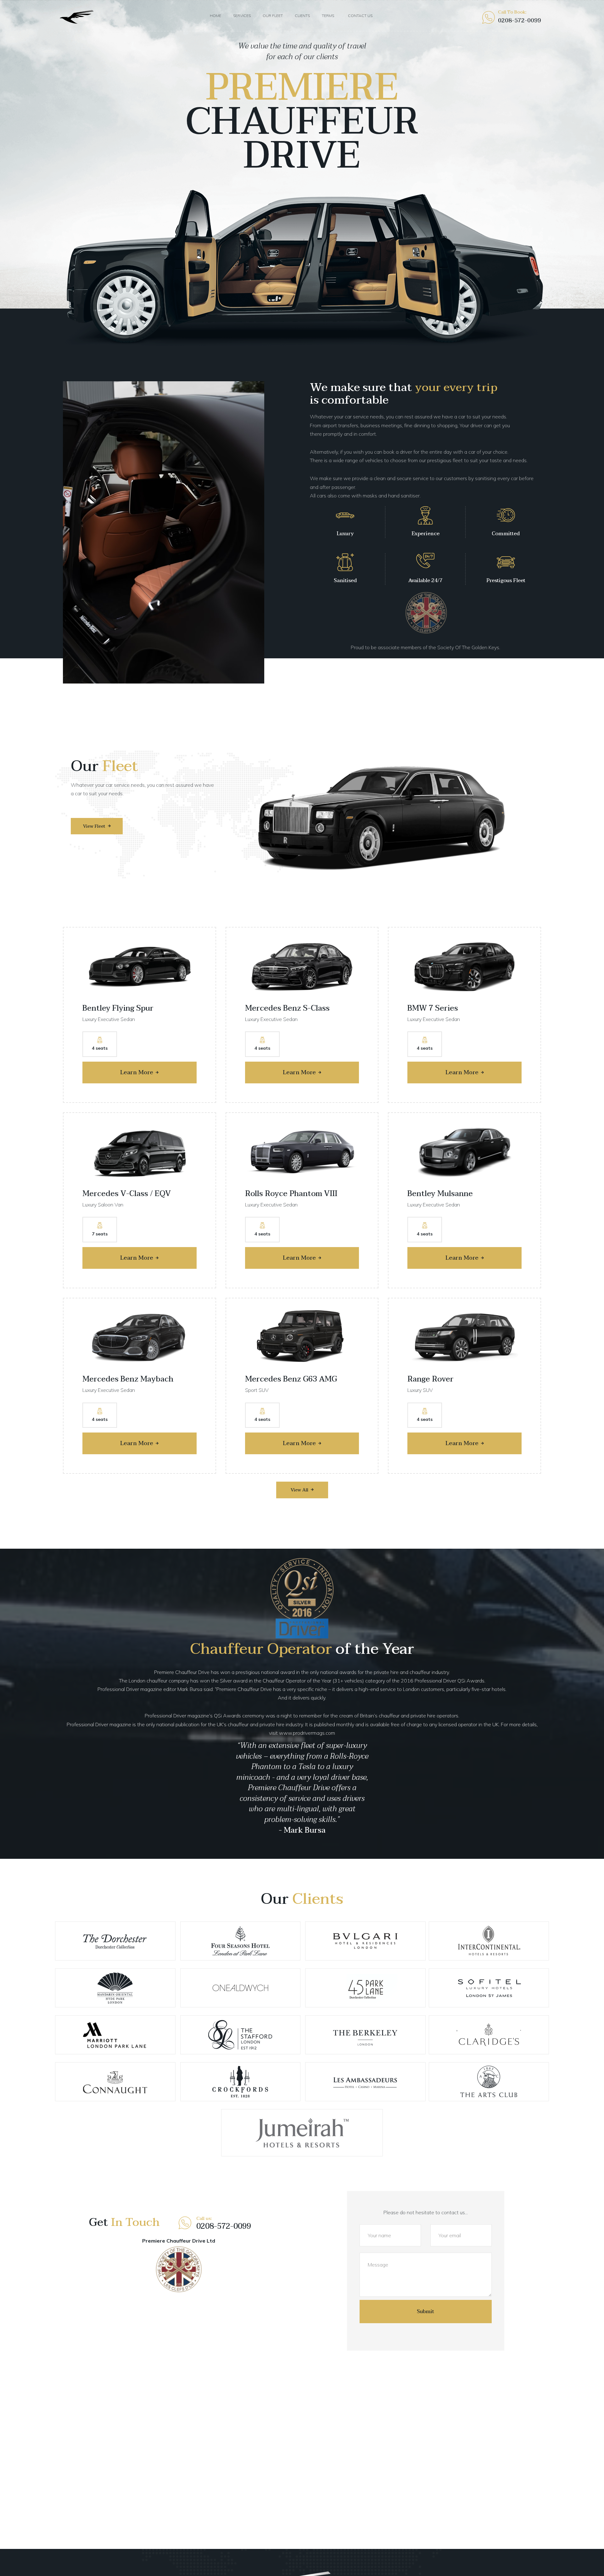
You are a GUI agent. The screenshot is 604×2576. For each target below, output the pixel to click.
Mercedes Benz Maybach (128, 1379)
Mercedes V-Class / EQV (127, 1194)
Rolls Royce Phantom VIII (291, 1194)
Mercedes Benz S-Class (287, 1008)
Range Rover (431, 1379)
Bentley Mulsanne (440, 1194)
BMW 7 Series (433, 1008)
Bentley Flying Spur (118, 1008)
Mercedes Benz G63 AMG (291, 1379)
